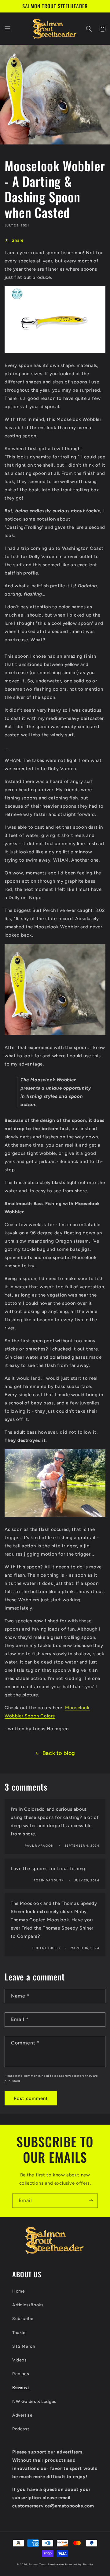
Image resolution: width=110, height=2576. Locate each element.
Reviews (21, 2387)
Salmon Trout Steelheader (47, 2564)
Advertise (22, 2415)
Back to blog (59, 1753)
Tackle (19, 2333)
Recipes (21, 2374)
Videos (20, 2360)
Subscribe (23, 2319)
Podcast (21, 2429)
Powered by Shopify (79, 2564)
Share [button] (18, 240)
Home (18, 2291)
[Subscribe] (91, 2201)
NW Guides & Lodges (34, 2402)
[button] (8, 29)
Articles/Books (28, 2305)
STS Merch (24, 2346)
